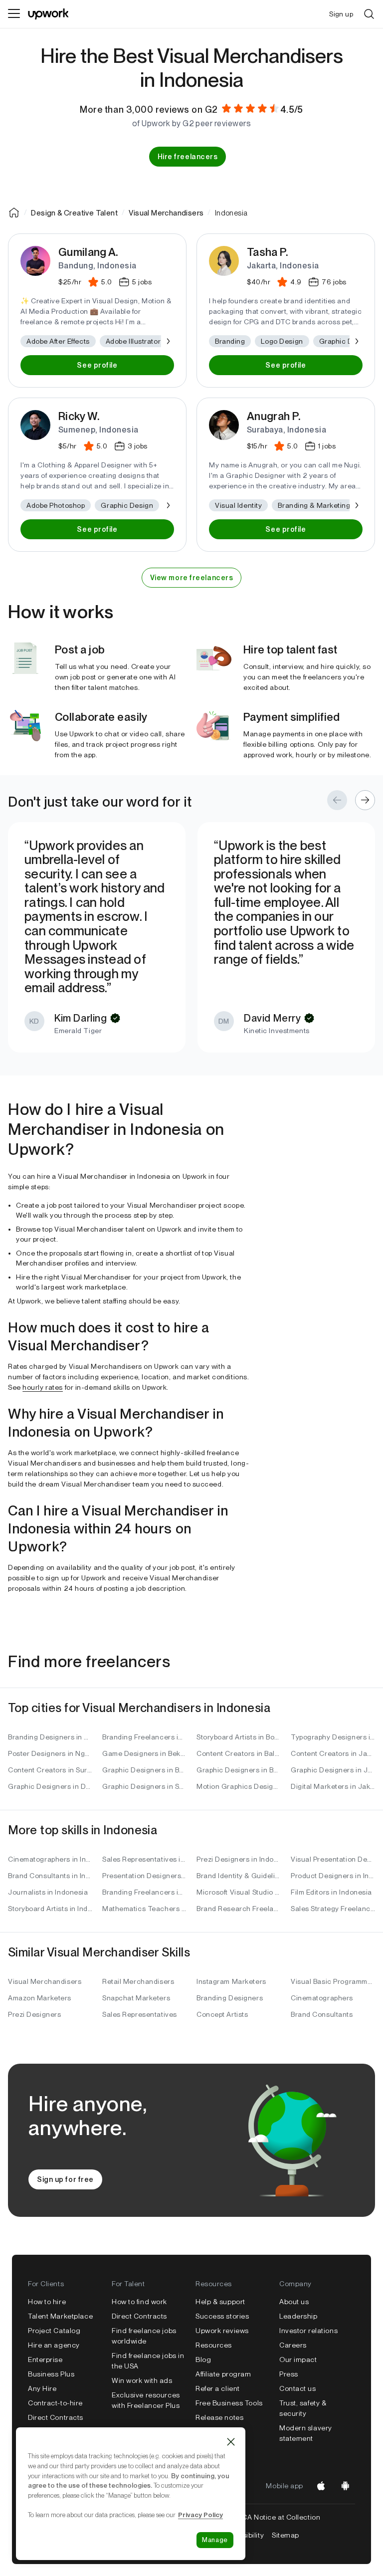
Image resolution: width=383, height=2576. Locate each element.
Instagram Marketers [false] (231, 1981)
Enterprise (45, 2360)
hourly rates (43, 1387)
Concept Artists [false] (222, 2014)
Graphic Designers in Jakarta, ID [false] (333, 1770)
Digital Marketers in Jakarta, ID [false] (333, 1786)
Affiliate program (223, 2374)
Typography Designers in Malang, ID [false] (333, 1737)
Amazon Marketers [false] (40, 1998)
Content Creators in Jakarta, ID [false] (333, 1753)
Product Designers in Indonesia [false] (333, 1876)
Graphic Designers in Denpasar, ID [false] (50, 1786)
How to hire (47, 2302)
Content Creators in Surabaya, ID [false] (50, 1770)
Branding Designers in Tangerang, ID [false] (50, 1737)
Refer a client (218, 2388)
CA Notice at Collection (281, 2517)
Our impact (298, 2360)
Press (289, 2374)
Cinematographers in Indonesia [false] (50, 1859)
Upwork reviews (222, 2331)
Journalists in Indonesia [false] (48, 1892)
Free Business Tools (229, 2403)
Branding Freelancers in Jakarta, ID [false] (144, 1737)
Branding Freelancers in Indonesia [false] (144, 1892)
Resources (214, 2345)
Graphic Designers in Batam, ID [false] (144, 1770)
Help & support (220, 2302)
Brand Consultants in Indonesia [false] (50, 1876)
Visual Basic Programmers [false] (333, 1981)
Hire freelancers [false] (188, 157)
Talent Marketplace (60, 2316)
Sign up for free (65, 2179)
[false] (14, 213)
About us (294, 2302)
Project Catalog (54, 2331)
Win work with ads (142, 2380)
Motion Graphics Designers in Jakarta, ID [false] (239, 1786)
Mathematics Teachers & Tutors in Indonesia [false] (144, 1909)
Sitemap (286, 2535)
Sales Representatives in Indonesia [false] (144, 1859)
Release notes (219, 2417)
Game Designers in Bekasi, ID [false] (144, 1753)
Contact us (298, 2388)
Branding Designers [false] (230, 1998)
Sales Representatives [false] (140, 2014)
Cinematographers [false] (322, 1998)
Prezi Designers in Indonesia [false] (239, 1859)
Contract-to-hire (55, 2403)
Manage (215, 2540)
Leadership (298, 2316)
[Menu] (14, 14)
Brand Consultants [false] (322, 2014)
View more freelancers (192, 578)
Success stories (222, 2316)
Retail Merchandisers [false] (138, 1981)
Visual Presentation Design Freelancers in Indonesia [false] (333, 1859)
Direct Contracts (56, 2417)
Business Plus (51, 2374)
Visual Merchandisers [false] (45, 1981)
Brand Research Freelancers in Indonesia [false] (239, 1909)
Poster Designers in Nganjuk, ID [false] (50, 1753)
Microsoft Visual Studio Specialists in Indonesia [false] (239, 1892)
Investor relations (308, 2331)
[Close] (231, 2442)
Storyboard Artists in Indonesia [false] (50, 1909)
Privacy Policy (200, 2515)
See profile (97, 365)
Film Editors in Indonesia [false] (331, 1892)
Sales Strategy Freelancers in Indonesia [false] (333, 1909)
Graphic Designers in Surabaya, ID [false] (144, 1786)
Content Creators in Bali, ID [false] (239, 1753)
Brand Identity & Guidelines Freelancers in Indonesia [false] (239, 1876)
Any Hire (42, 2388)
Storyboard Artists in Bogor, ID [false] (239, 1737)
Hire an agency (54, 2345)
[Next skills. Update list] (168, 341)
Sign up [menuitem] (341, 14)
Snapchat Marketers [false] (136, 1998)
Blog (203, 2360)
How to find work (139, 2302)
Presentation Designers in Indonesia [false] (144, 1876)
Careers (293, 2345)
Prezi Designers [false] (34, 2014)
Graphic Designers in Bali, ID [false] (239, 1770)
